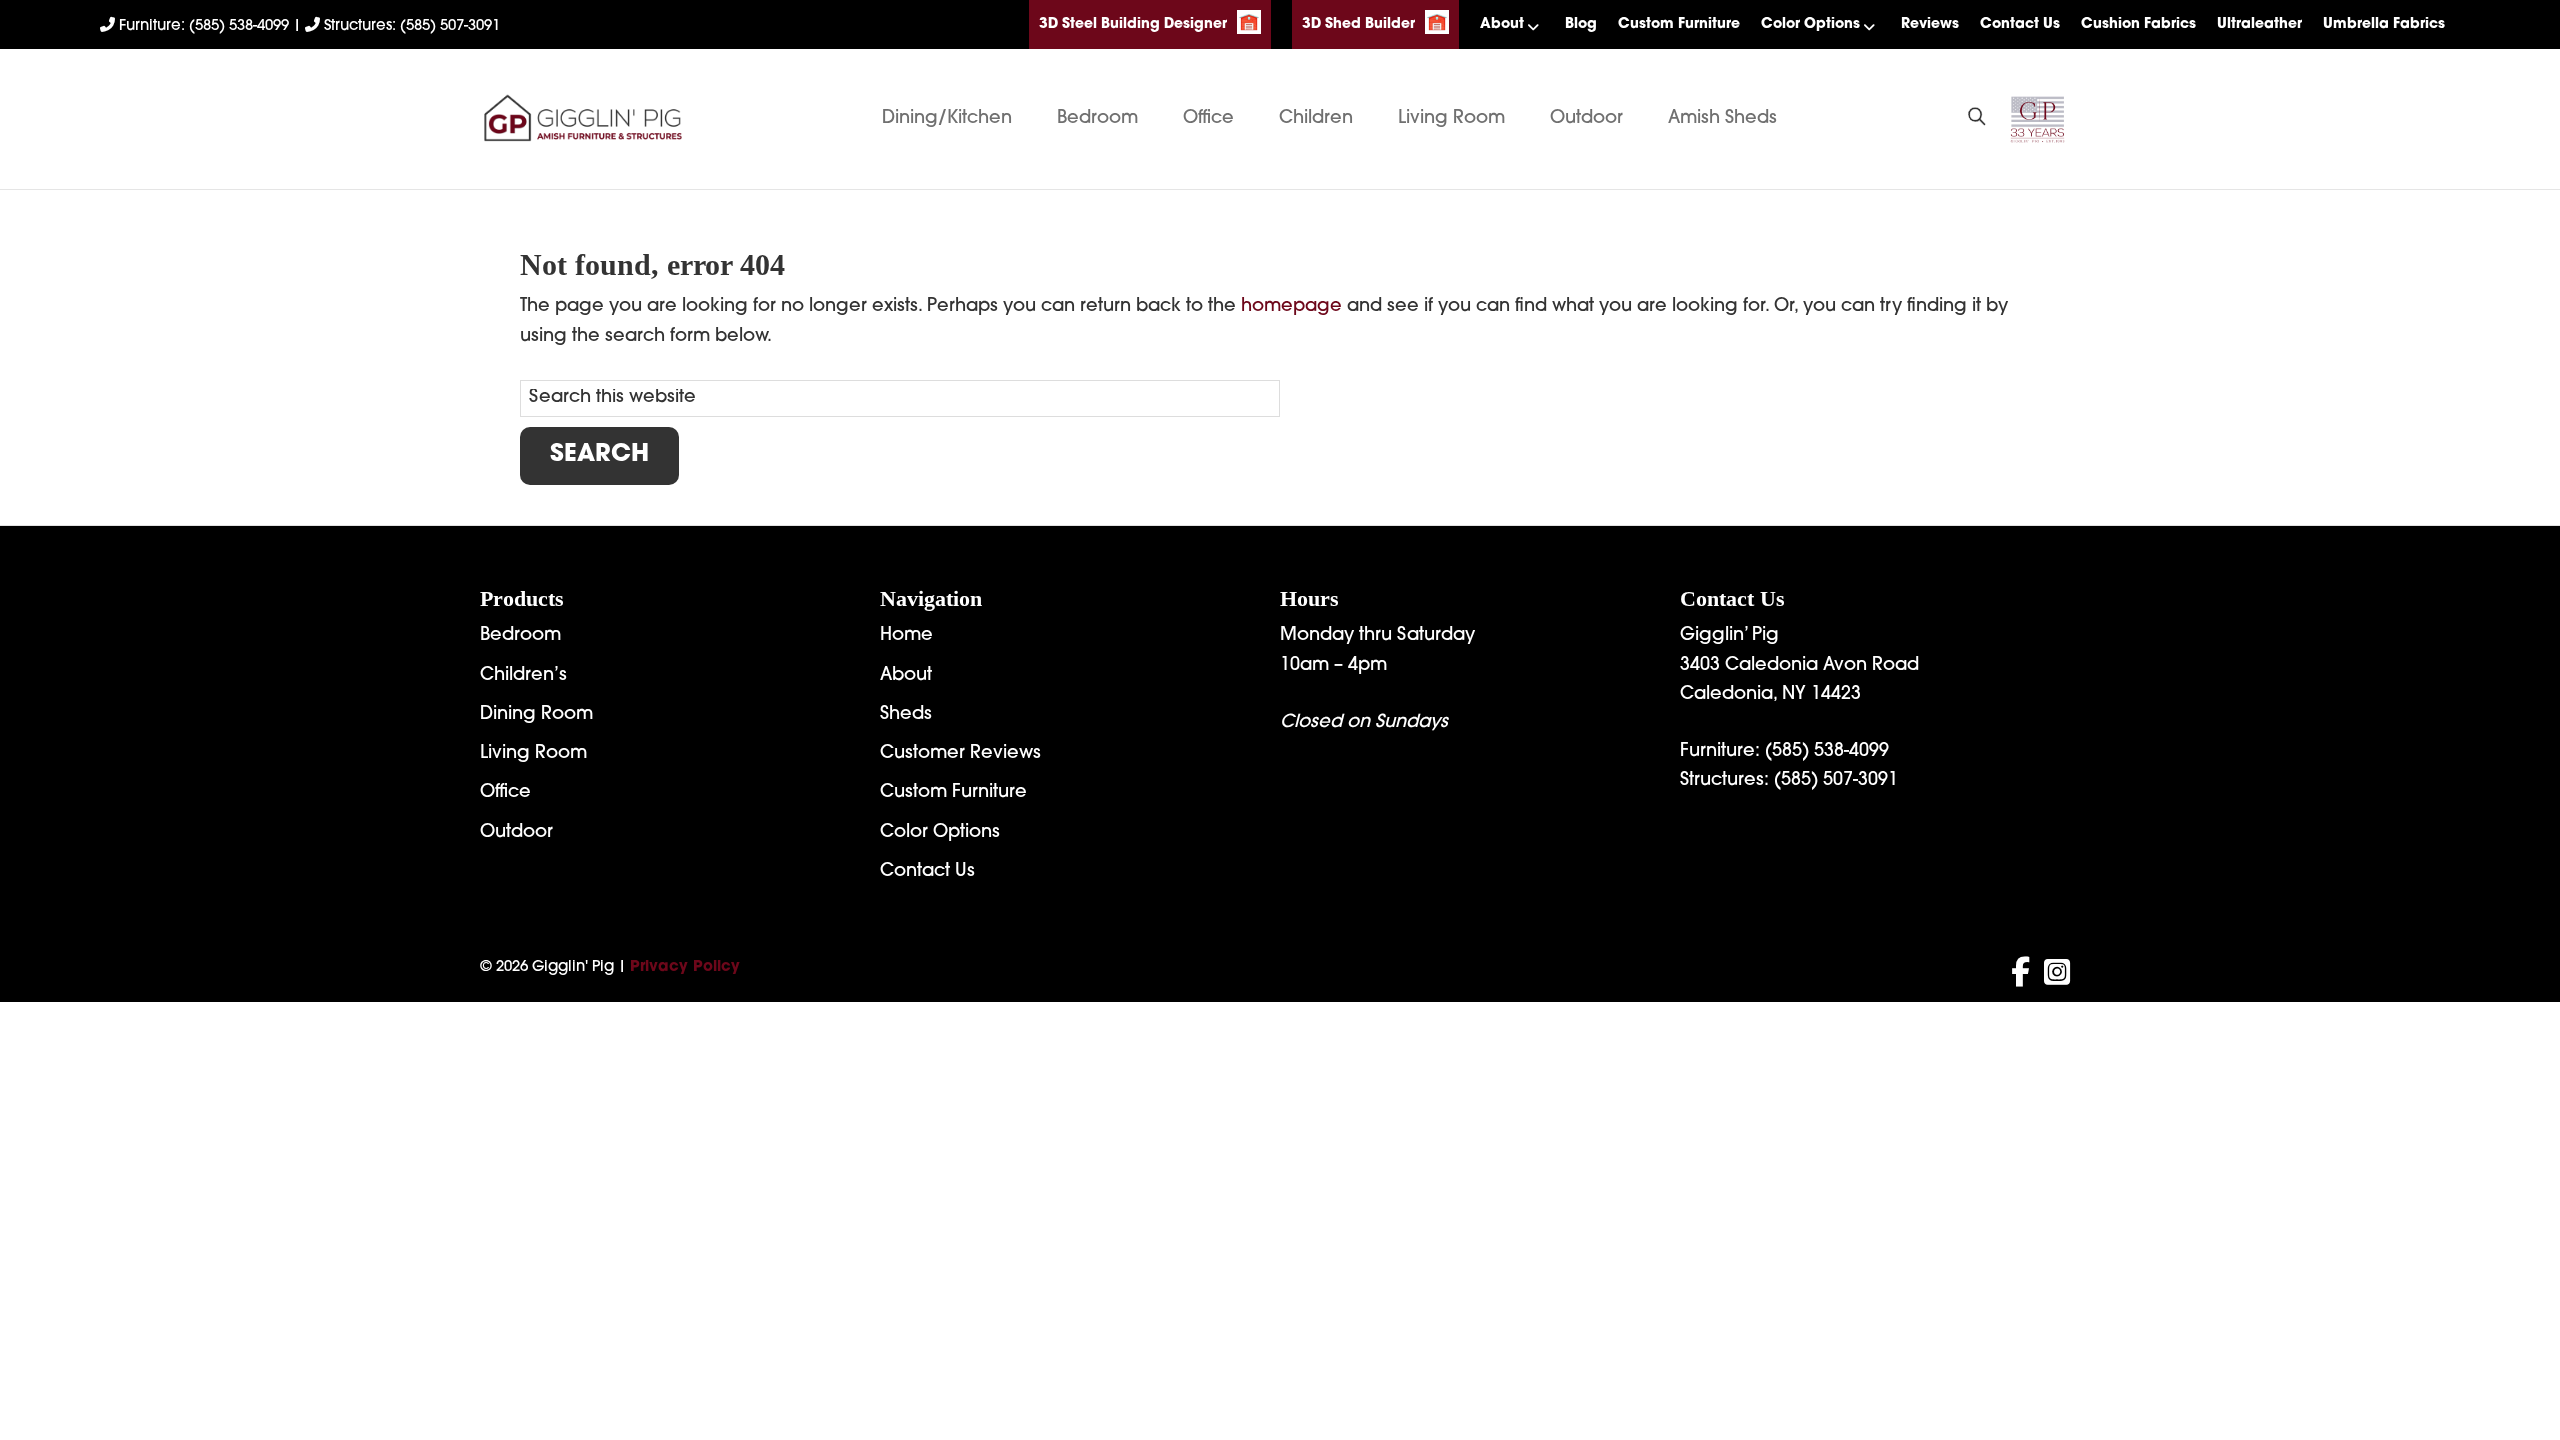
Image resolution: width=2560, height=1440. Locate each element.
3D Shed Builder (1358, 24)
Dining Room (536, 715)
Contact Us (2020, 24)
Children (1316, 119)
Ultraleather (2259, 24)
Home (906, 636)
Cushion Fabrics (2138, 24)
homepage (1291, 307)
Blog (1581, 24)
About (1502, 24)
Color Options (1810, 24)
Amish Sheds (1722, 119)
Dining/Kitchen (947, 119)
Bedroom (1097, 119)
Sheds (906, 715)
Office (1208, 119)
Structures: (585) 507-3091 (410, 26)
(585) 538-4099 (1827, 752)
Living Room (1451, 119)
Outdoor (1586, 119)
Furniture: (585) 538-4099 (204, 26)
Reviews (1930, 24)
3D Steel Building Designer (1133, 24)
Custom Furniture (1679, 24)
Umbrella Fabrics (2384, 24)
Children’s (523, 676)
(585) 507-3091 (1836, 781)
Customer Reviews (960, 754)
